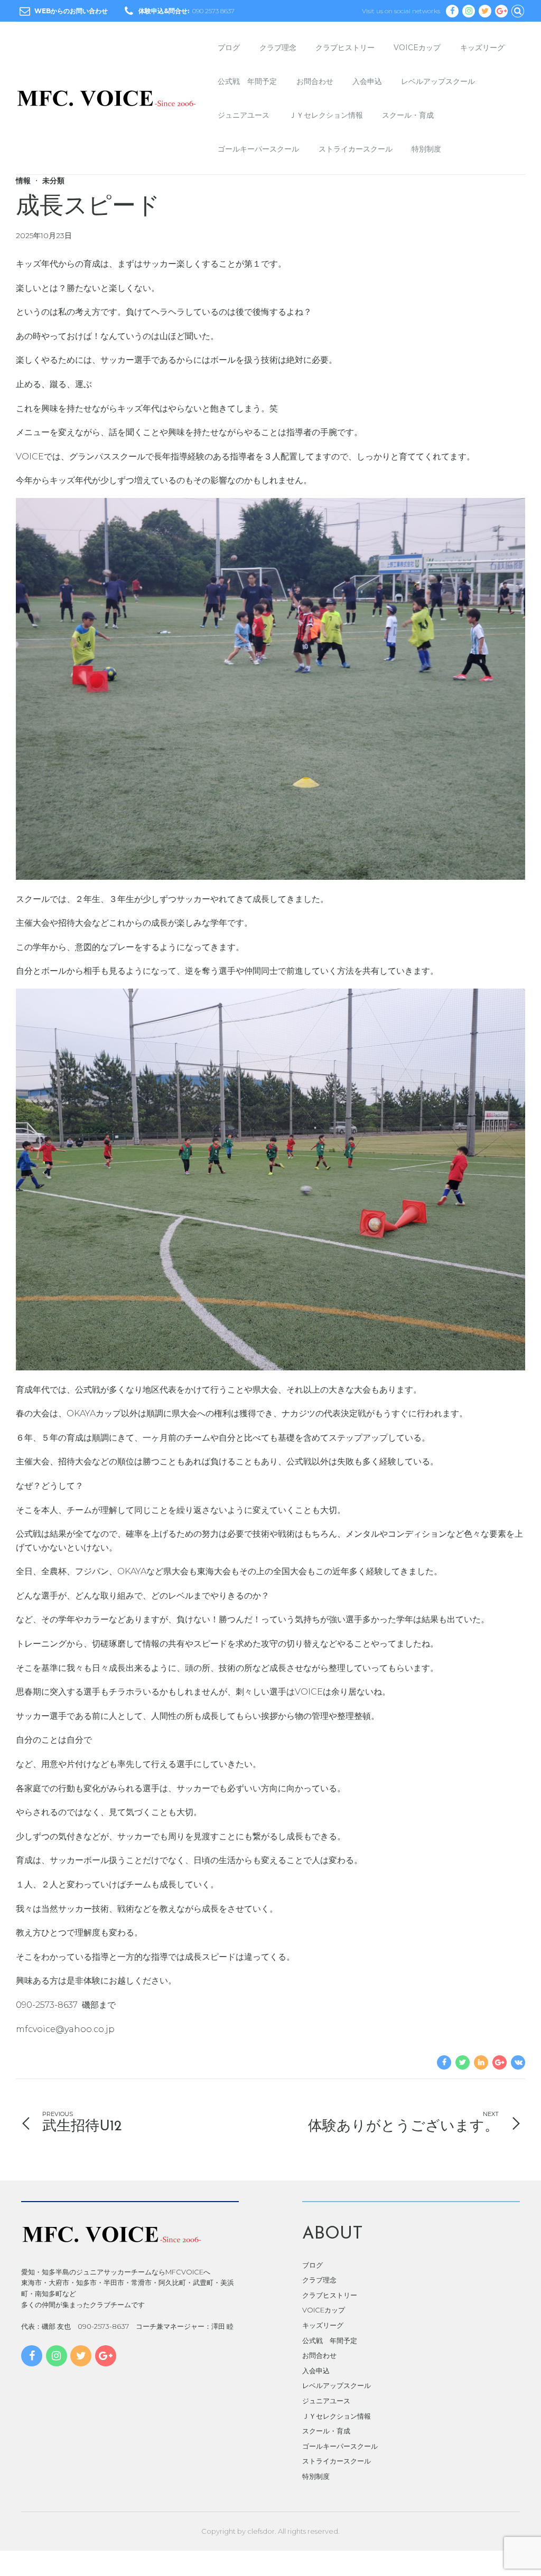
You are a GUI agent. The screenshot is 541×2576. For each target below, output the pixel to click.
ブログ (229, 48)
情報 (23, 181)
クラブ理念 (278, 48)
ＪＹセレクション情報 (326, 115)
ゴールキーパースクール (258, 149)
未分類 (53, 181)
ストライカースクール (356, 149)
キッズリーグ (482, 48)
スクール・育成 (408, 115)
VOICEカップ (417, 48)
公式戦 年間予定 (247, 81)
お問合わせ (315, 81)
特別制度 (426, 149)
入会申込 (367, 81)
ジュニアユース (244, 115)
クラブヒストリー (345, 48)
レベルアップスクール (438, 81)
